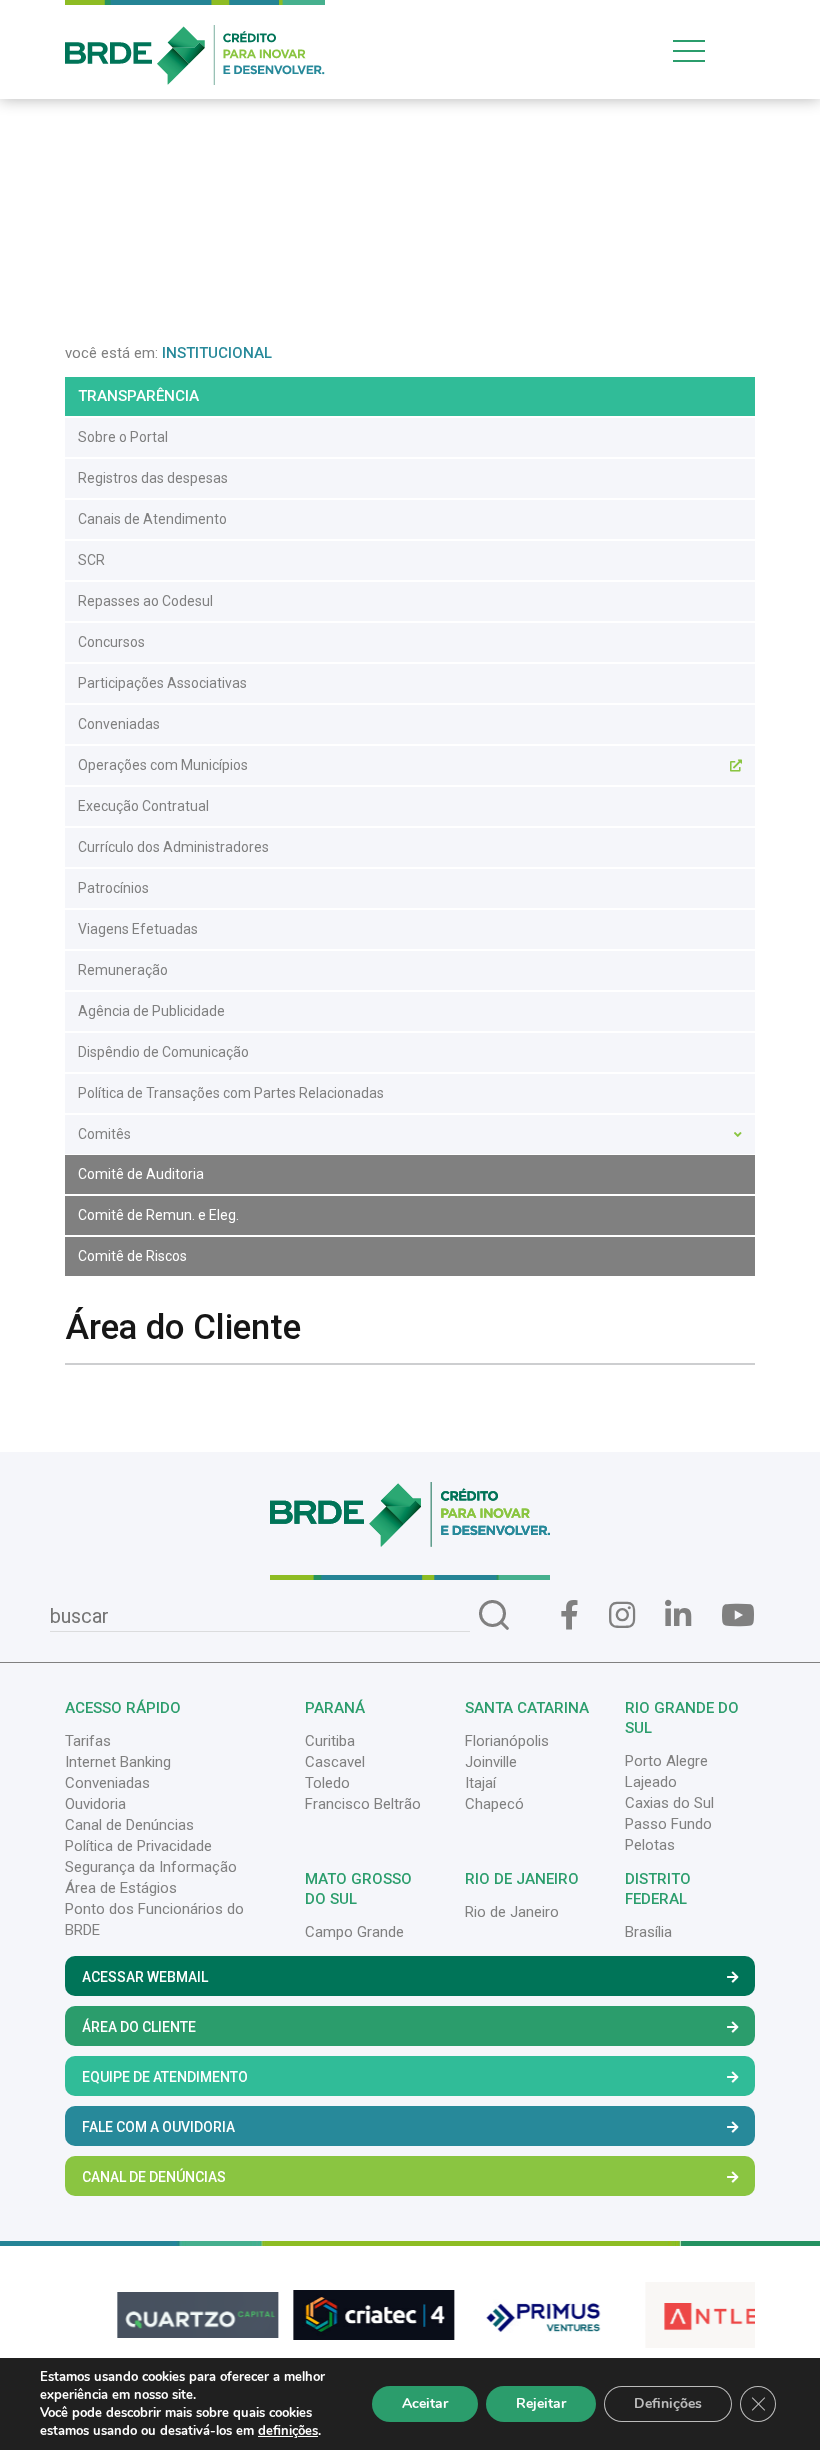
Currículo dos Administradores (173, 847)
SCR (91, 560)
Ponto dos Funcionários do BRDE (154, 1919)
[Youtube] (738, 1615)
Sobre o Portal (123, 437)
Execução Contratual (143, 806)
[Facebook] (569, 1615)
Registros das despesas (153, 478)
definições (288, 2431)
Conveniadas (119, 724)
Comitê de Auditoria (141, 1174)
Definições (668, 2403)
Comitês (104, 1134)
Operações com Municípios (163, 765)
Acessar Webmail (145, 1977)
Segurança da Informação (151, 1867)
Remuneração (123, 970)
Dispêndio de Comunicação (163, 1052)
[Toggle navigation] (710, 50)
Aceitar (425, 2403)
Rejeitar (541, 2403)
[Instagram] (622, 1615)
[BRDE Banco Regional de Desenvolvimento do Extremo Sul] (195, 41)
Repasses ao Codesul (145, 601)
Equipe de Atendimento (165, 2077)
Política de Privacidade (138, 1846)
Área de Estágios (121, 1888)
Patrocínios (113, 888)
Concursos (111, 642)
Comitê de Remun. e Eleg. (158, 1215)
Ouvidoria (95, 1804)
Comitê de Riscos (132, 1256)
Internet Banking (118, 1762)
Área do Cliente (139, 2027)
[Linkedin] (678, 1615)
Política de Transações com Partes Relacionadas (231, 1093)
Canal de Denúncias (129, 1825)
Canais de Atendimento (152, 519)
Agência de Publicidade (151, 1011)
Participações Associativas (162, 683)
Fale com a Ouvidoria (158, 2127)
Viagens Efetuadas (138, 929)
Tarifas (88, 1741)
